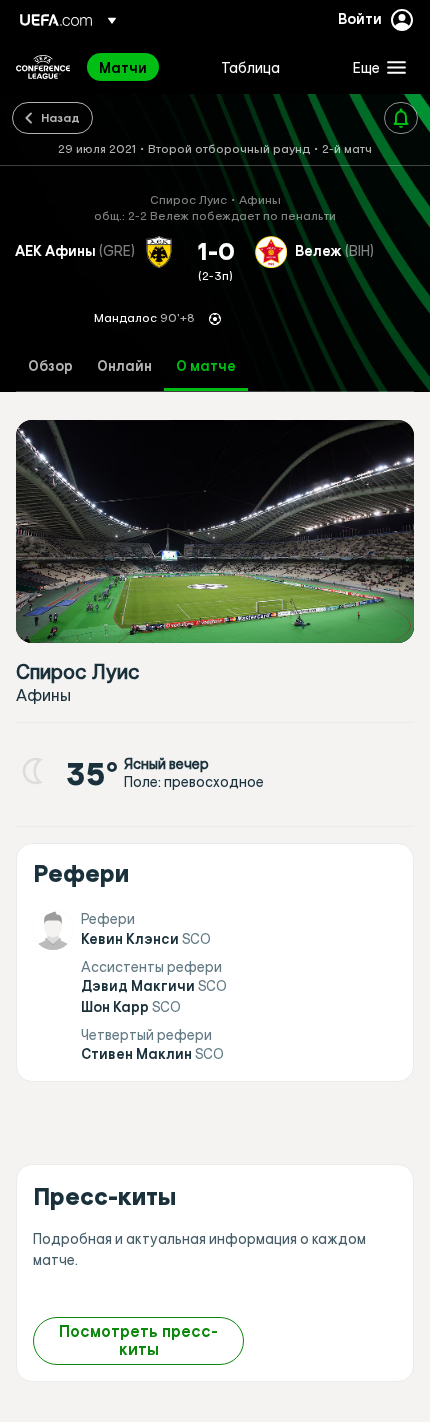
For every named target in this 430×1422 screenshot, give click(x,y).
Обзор (50, 366)
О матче (206, 366)
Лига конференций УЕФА (43, 67)
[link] (123, 67)
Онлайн (124, 366)
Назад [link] (60, 117)
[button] (375, 67)
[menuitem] (143, 67)
